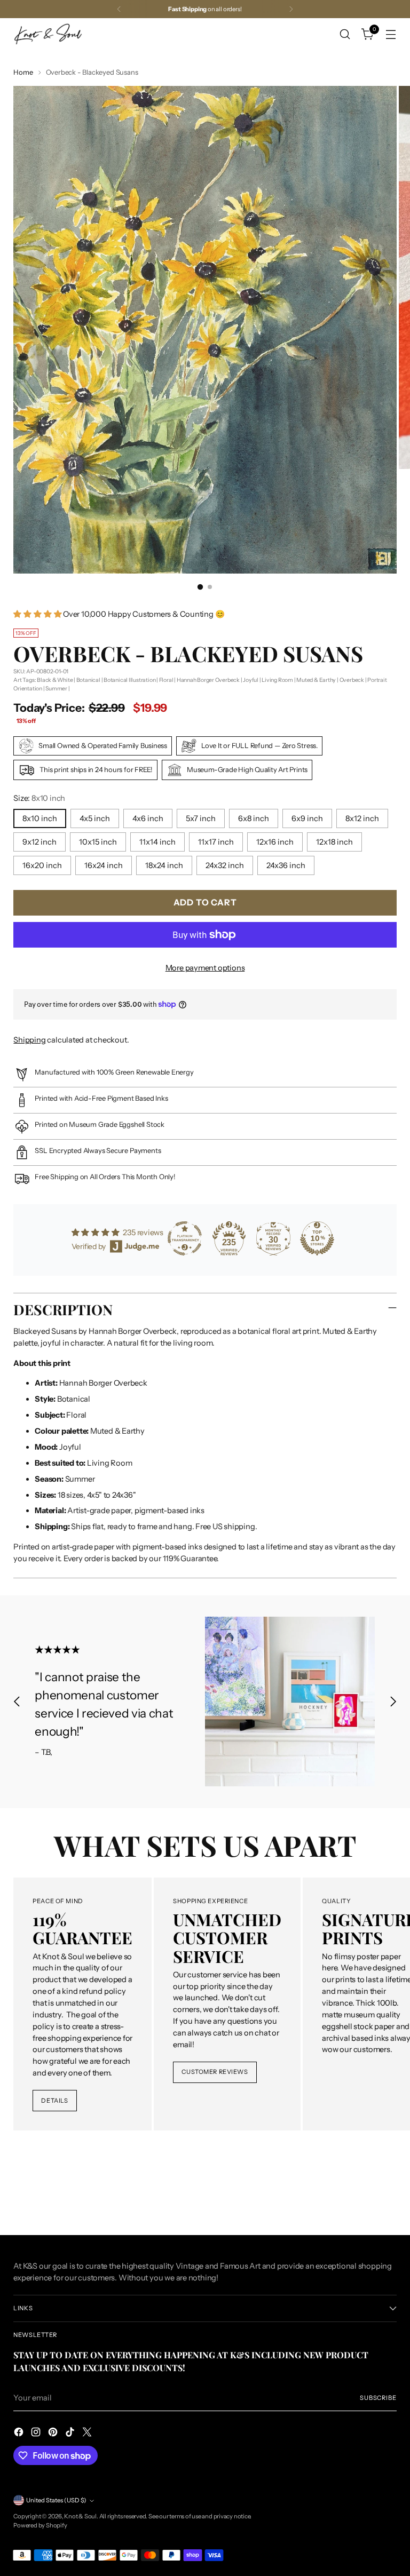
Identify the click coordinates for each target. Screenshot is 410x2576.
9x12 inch (40, 842)
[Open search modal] (345, 34)
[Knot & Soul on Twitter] (88, 2434)
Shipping (29, 1040)
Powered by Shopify (40, 2525)
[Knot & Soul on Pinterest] (54, 2434)
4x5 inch (95, 818)
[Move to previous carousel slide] (17, 1702)
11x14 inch (157, 842)
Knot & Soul (80, 2516)
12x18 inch (334, 842)
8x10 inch (40, 818)
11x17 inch (216, 842)
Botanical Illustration (129, 680)
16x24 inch (104, 865)
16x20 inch (42, 865)
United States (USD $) (56, 2500)
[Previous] (119, 9)
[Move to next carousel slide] (393, 1702)
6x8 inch (254, 818)
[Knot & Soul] (48, 34)
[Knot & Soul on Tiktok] (71, 2434)
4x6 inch (148, 818)
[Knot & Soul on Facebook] (20, 2434)
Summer (56, 689)
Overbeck (352, 680)
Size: (39, 798)
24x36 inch (286, 865)
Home (23, 72)
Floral (166, 680)
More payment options (205, 968)
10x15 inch (98, 842)
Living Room (277, 680)
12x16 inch (275, 842)
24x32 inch (225, 865)
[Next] (291, 9)
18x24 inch (164, 865)
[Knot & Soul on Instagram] (37, 2434)
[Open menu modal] (391, 34)
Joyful (251, 680)
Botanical (88, 680)
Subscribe (378, 2398)
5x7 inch (201, 818)
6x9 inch (307, 818)
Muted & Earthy (316, 680)
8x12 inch (362, 818)
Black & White (55, 680)
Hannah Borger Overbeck (208, 680)
